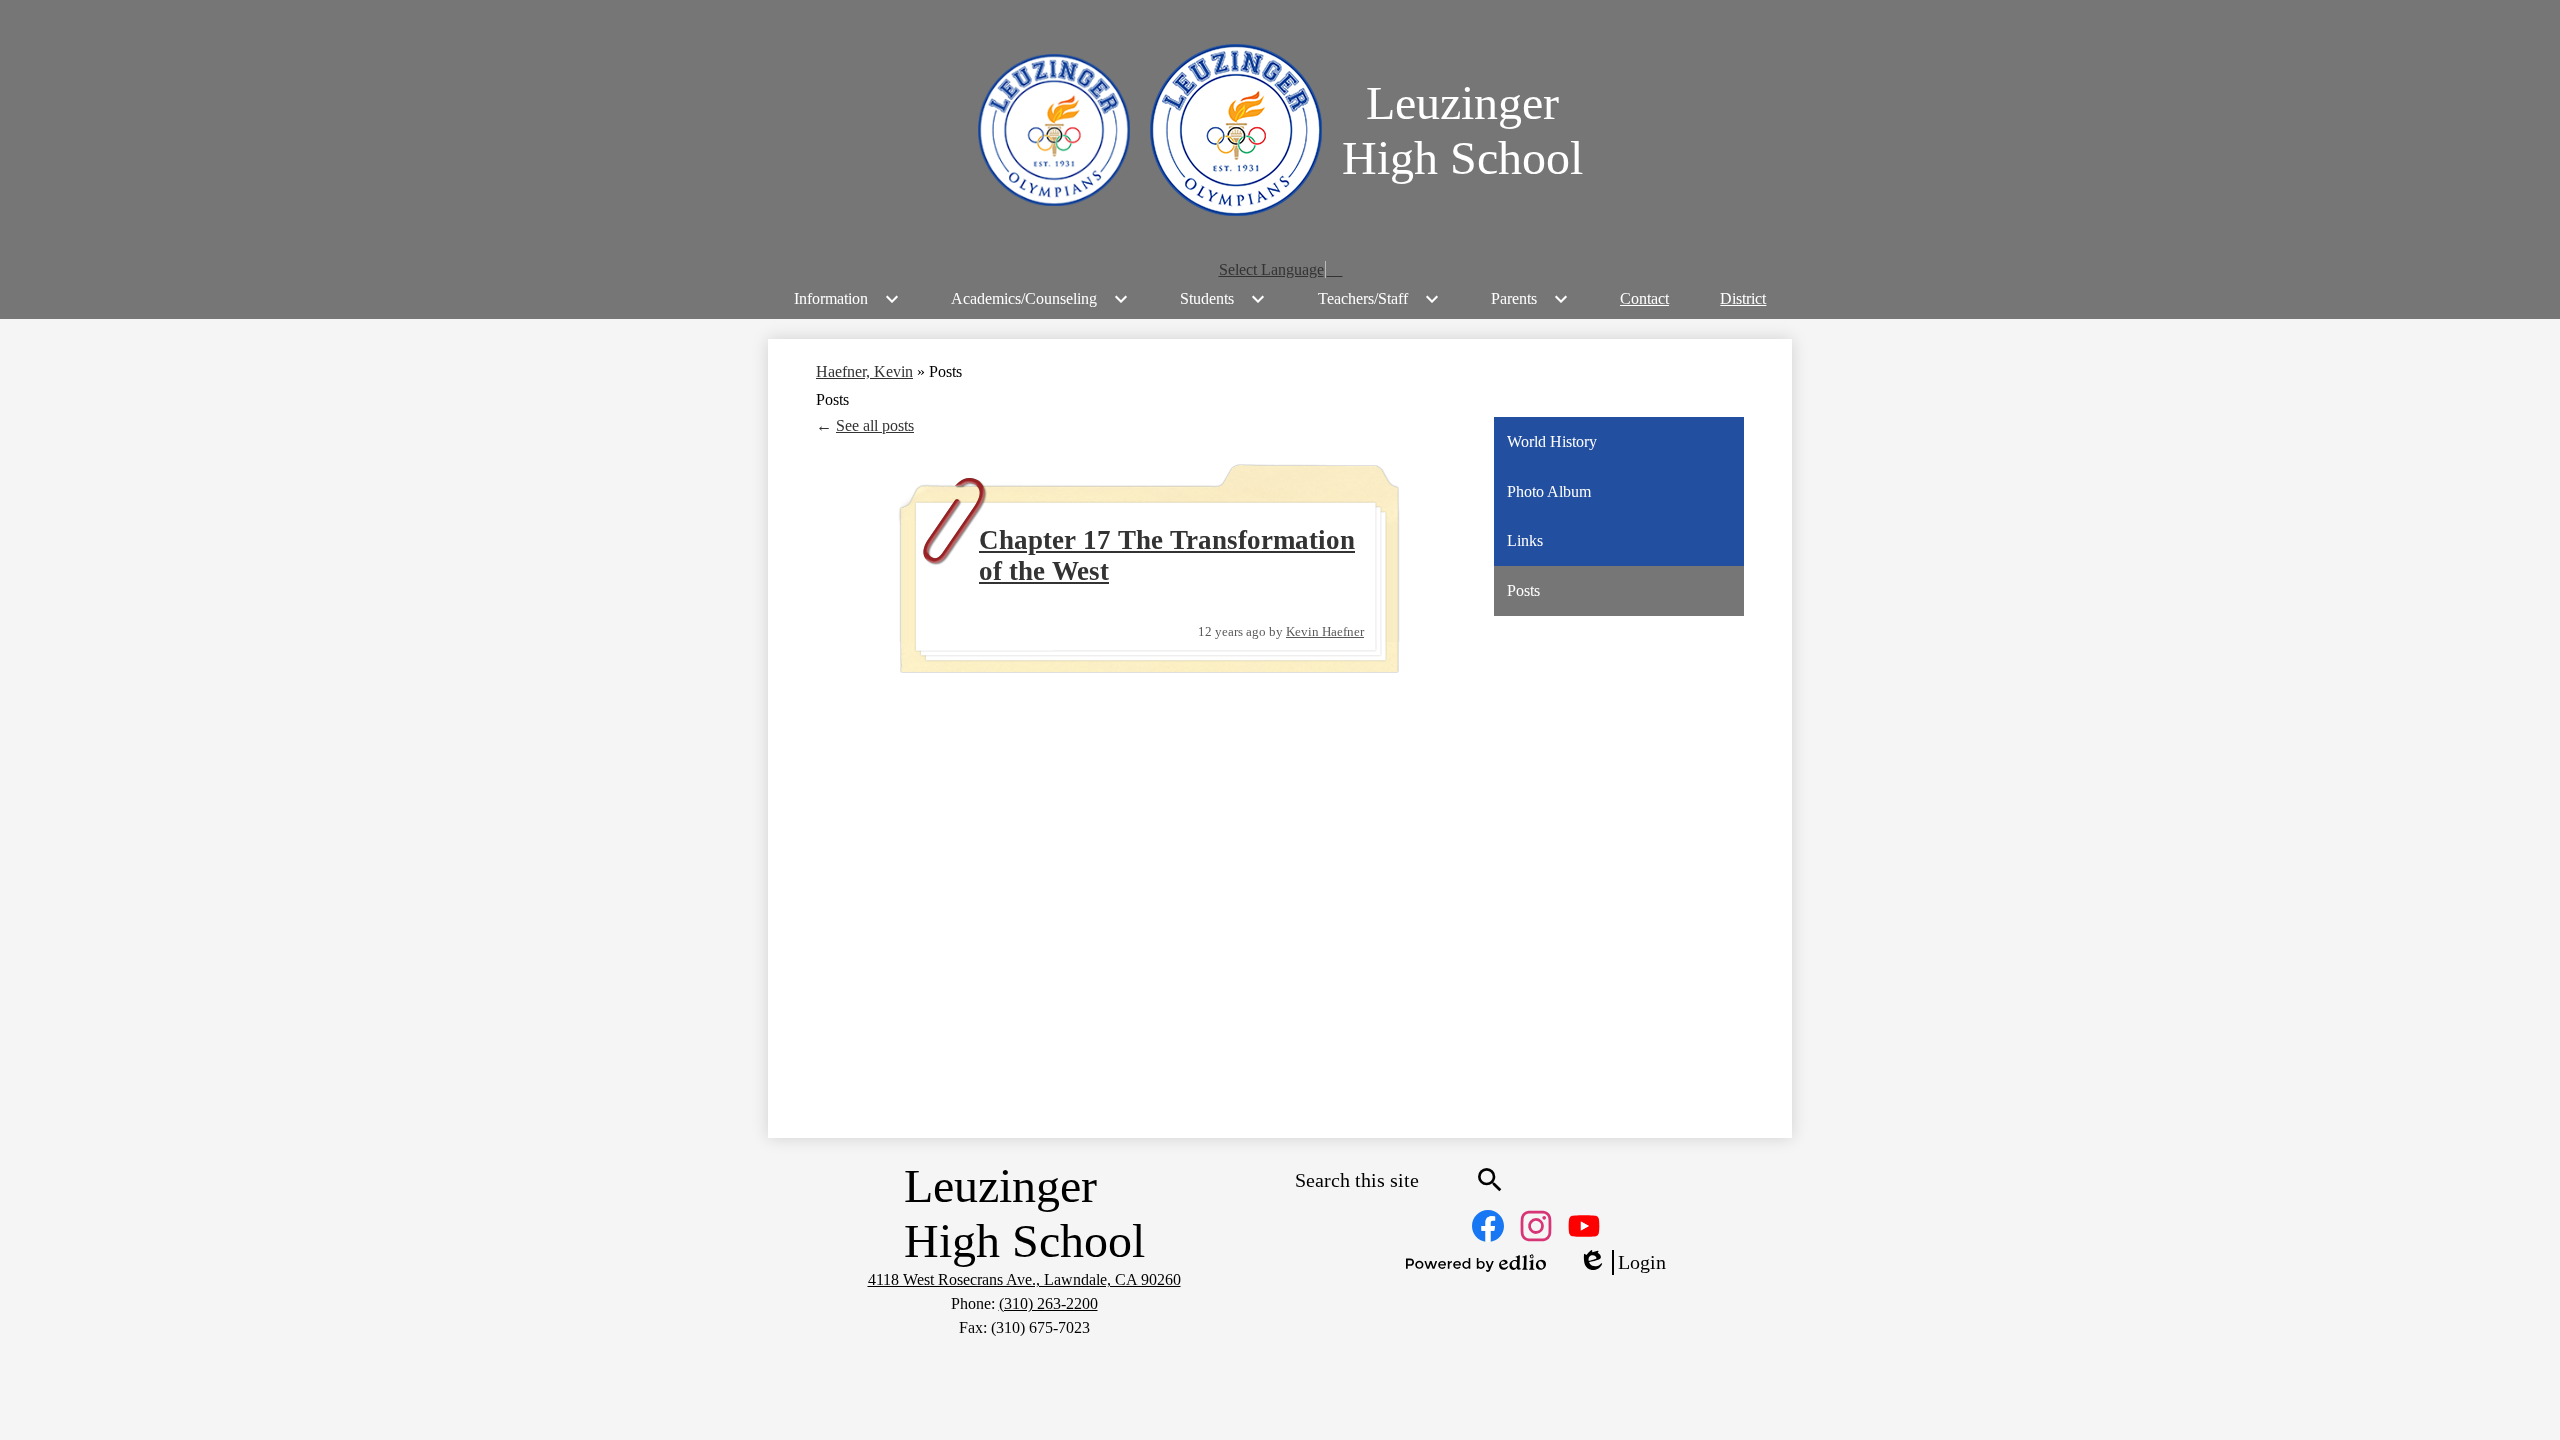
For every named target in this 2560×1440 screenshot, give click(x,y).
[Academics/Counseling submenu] (1040, 299)
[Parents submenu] (1530, 299)
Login (1622, 1263)
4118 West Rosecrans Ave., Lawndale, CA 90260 (1024, 1279)
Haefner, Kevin (864, 371)
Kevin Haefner (1325, 631)
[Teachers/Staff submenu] (1379, 299)
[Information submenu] (847, 299)
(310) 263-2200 (1048, 1303)
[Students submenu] (1223, 299)
